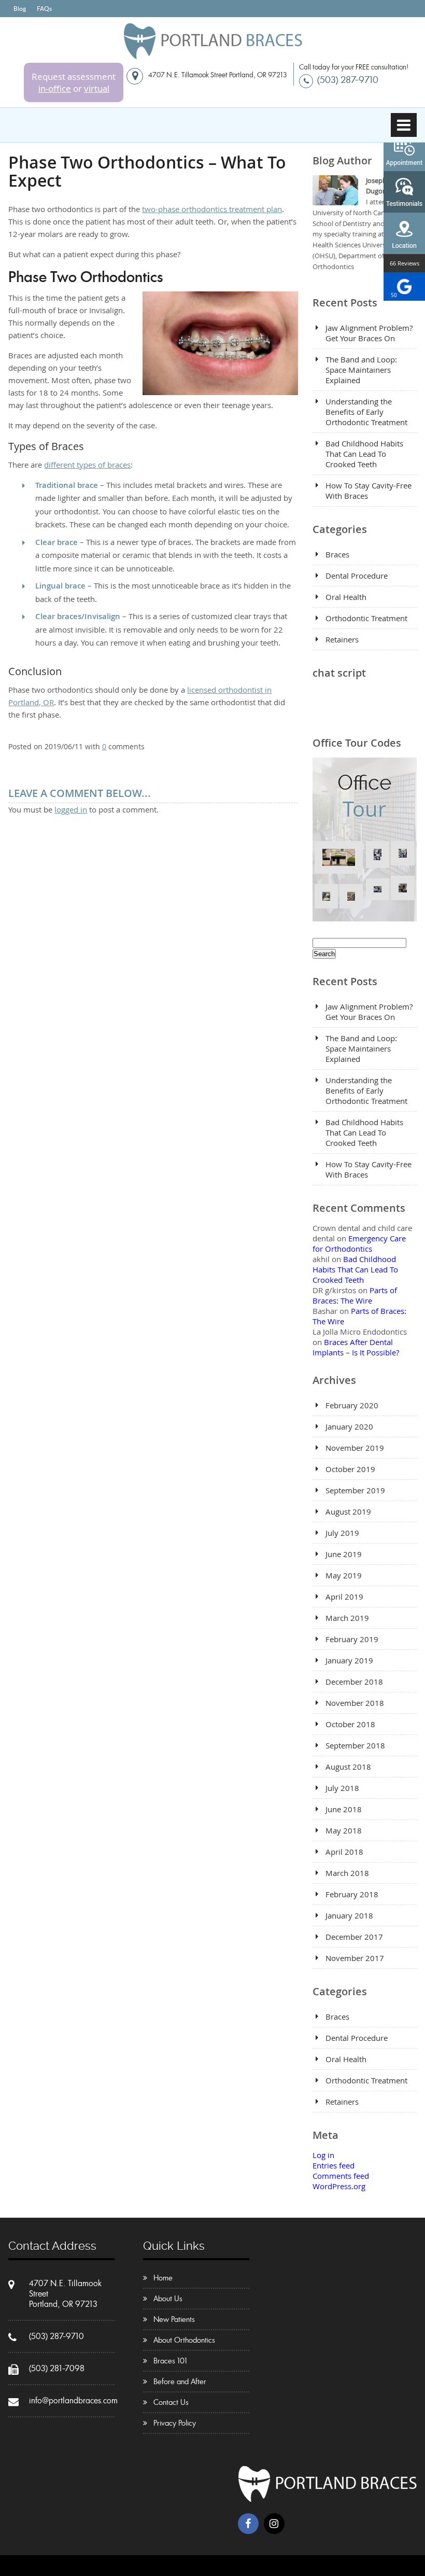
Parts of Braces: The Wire (355, 1295)
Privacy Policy (175, 2423)
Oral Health (346, 597)
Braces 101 (170, 2361)
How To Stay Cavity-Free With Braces (369, 491)
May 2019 (344, 1575)
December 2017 (354, 1937)
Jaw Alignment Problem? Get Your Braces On (369, 333)
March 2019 (347, 1618)
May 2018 (344, 1830)
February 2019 (352, 1639)
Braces (337, 554)
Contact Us (171, 2402)
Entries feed (334, 2165)
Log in (323, 2155)
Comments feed (341, 2176)
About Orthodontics (184, 2340)
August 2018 (348, 1767)
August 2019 (348, 1511)
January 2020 (349, 1426)
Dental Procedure (357, 576)
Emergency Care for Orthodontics (359, 1243)
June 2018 (344, 1809)
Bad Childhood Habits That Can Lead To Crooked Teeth (364, 454)
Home (163, 2278)
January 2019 (349, 1660)
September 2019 (355, 1490)
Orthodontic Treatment (366, 618)
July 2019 (342, 1533)
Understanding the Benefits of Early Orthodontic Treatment (366, 412)
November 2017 (355, 1958)
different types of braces (87, 465)
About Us (168, 2299)
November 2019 (355, 1448)
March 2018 (347, 1873)
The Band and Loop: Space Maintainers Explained (361, 370)
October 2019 (350, 1469)
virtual (97, 88)
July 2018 (342, 1788)
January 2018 (349, 1915)
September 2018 (355, 1745)
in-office (55, 88)
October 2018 (350, 1724)
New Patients (174, 2319)
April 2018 (344, 1852)
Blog (20, 9)
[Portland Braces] (213, 55)
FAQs (44, 9)
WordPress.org (339, 2186)
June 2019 (344, 1554)
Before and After (180, 2382)
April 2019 (344, 1597)
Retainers (342, 639)
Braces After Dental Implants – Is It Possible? (356, 1347)
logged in (71, 809)
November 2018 (355, 1703)
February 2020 (352, 1405)
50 (394, 295)
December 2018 (354, 1682)
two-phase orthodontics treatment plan (212, 209)
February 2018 (352, 1894)
